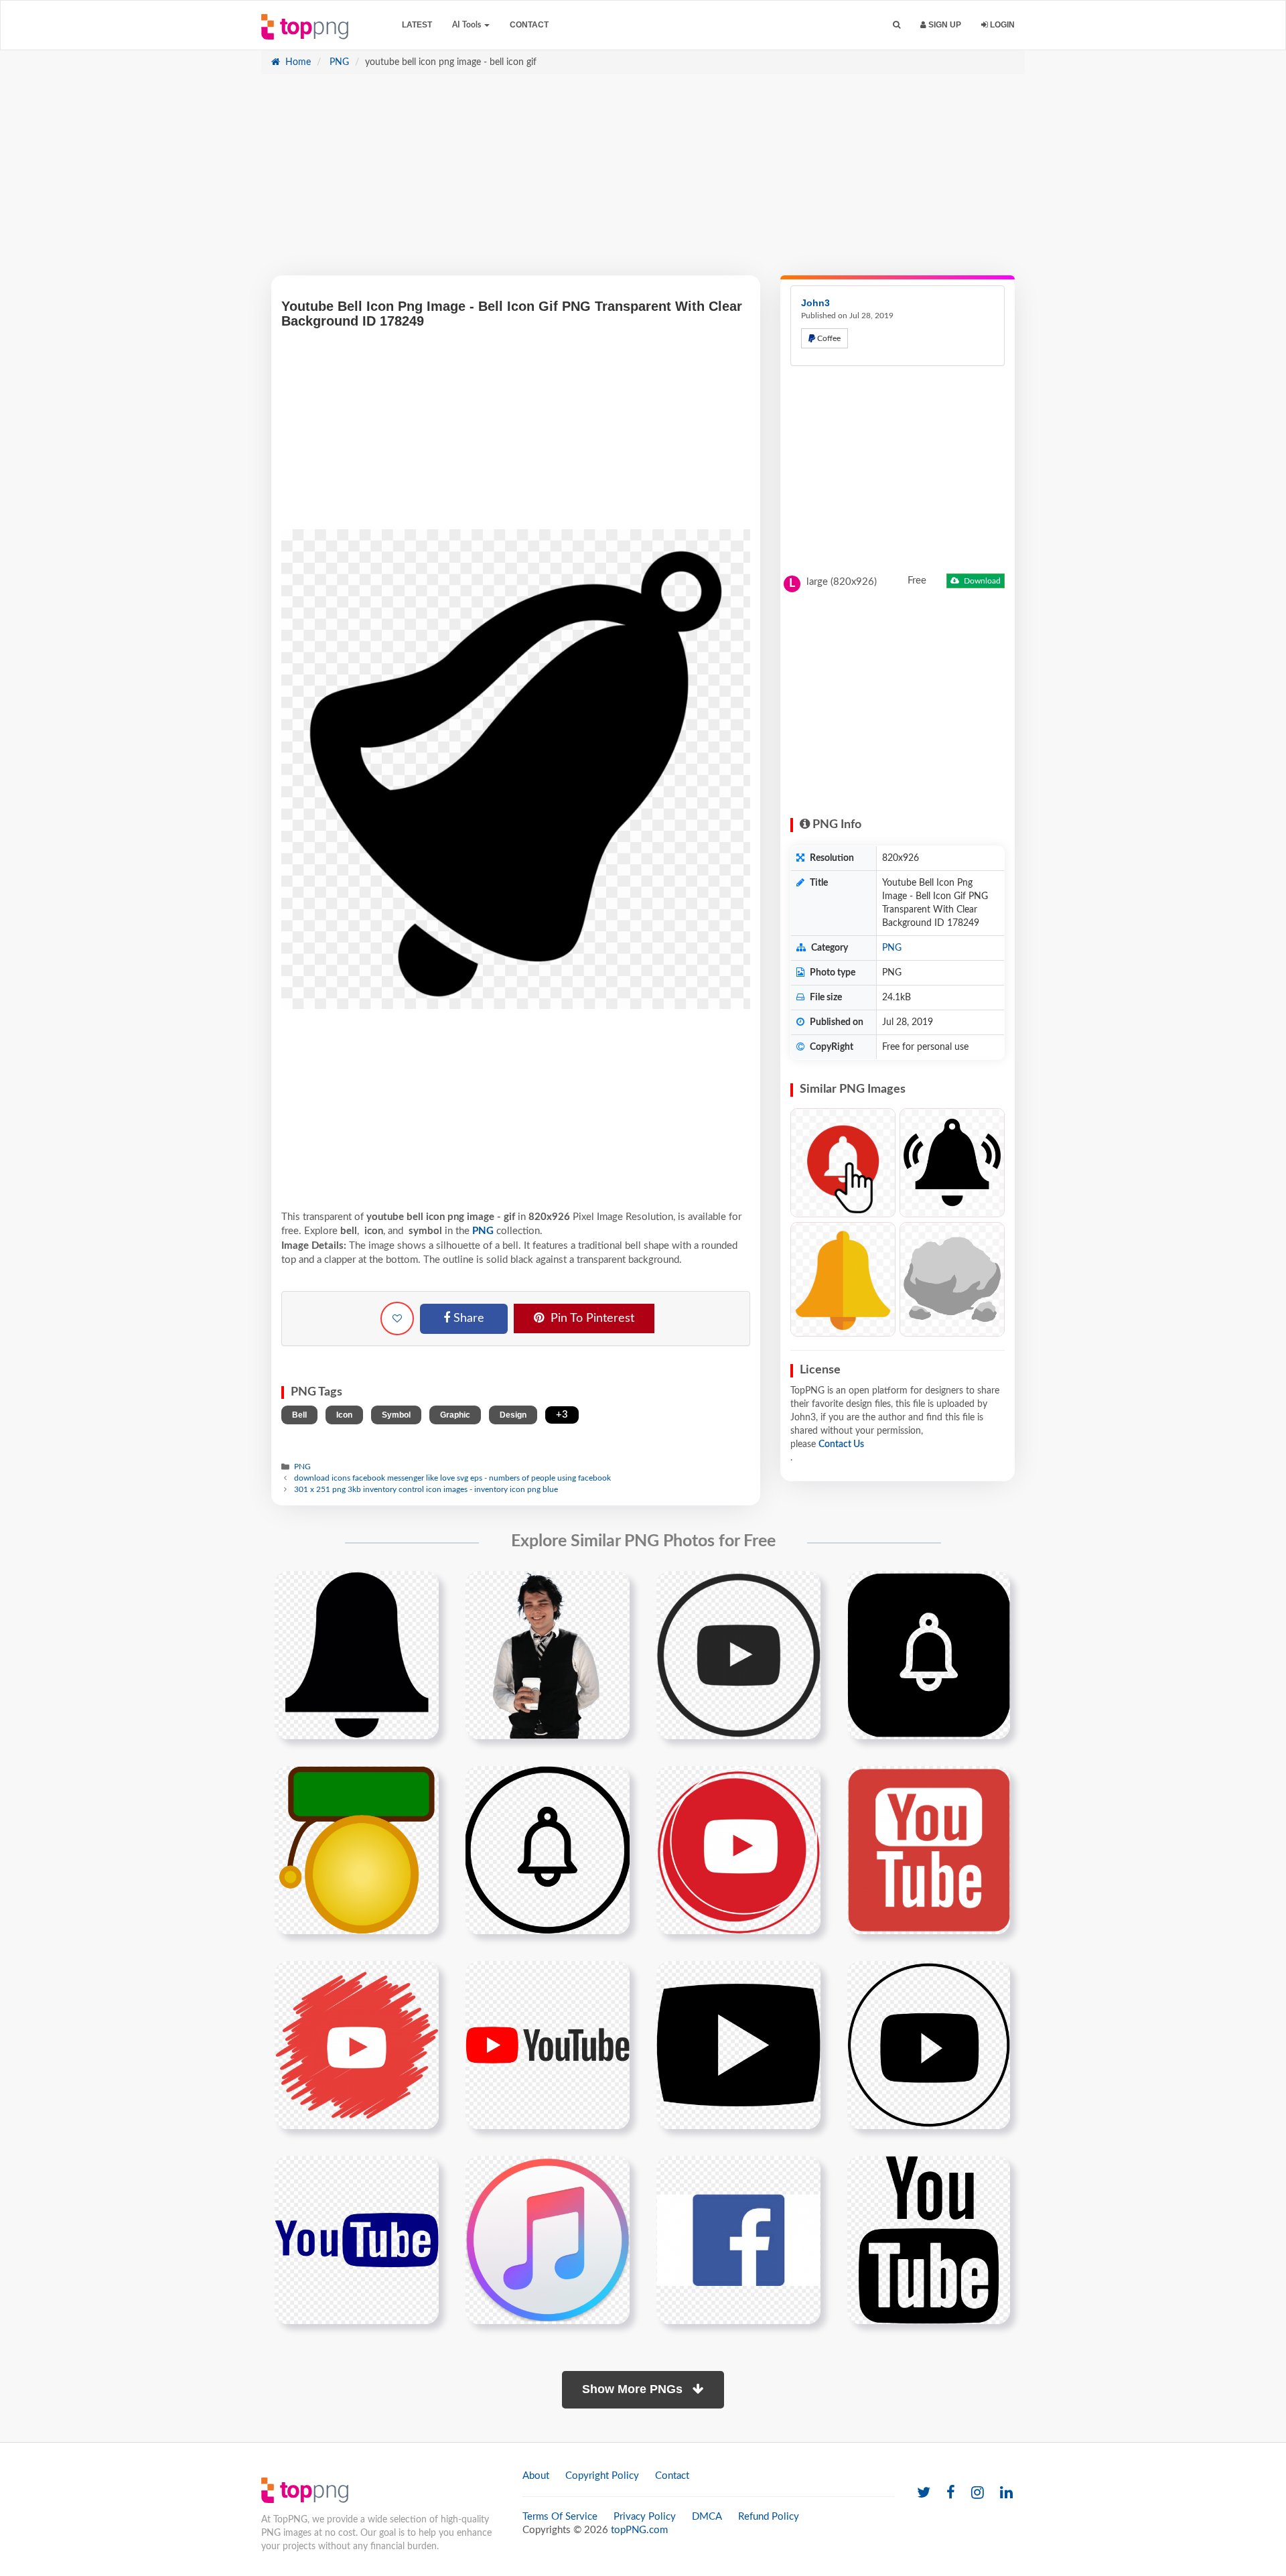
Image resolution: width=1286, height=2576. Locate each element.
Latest (417, 25)
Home (297, 62)
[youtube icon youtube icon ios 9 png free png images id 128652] (548, 2240)
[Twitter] (924, 2493)
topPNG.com (639, 2530)
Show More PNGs (634, 2389)
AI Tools (468, 25)
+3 (562, 1415)
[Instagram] (978, 2493)
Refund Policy (769, 2517)
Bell (299, 1415)
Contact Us (841, 1444)
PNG (338, 62)
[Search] (897, 25)
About (536, 2476)
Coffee (828, 338)
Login (1001, 25)
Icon (344, 1415)
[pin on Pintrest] (421, 1589)
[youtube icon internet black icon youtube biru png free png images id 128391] (357, 2240)
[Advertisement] (643, 182)
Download (981, 581)
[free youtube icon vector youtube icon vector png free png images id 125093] (738, 2045)
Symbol (396, 1415)
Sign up (944, 25)
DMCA (707, 2517)
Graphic (455, 1415)
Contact (529, 25)
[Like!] (397, 1318)
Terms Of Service (560, 2517)
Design (513, 1415)
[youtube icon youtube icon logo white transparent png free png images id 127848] (929, 2045)
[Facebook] (951, 2493)
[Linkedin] (1006, 2493)
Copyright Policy (602, 2476)
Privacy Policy (645, 2517)
